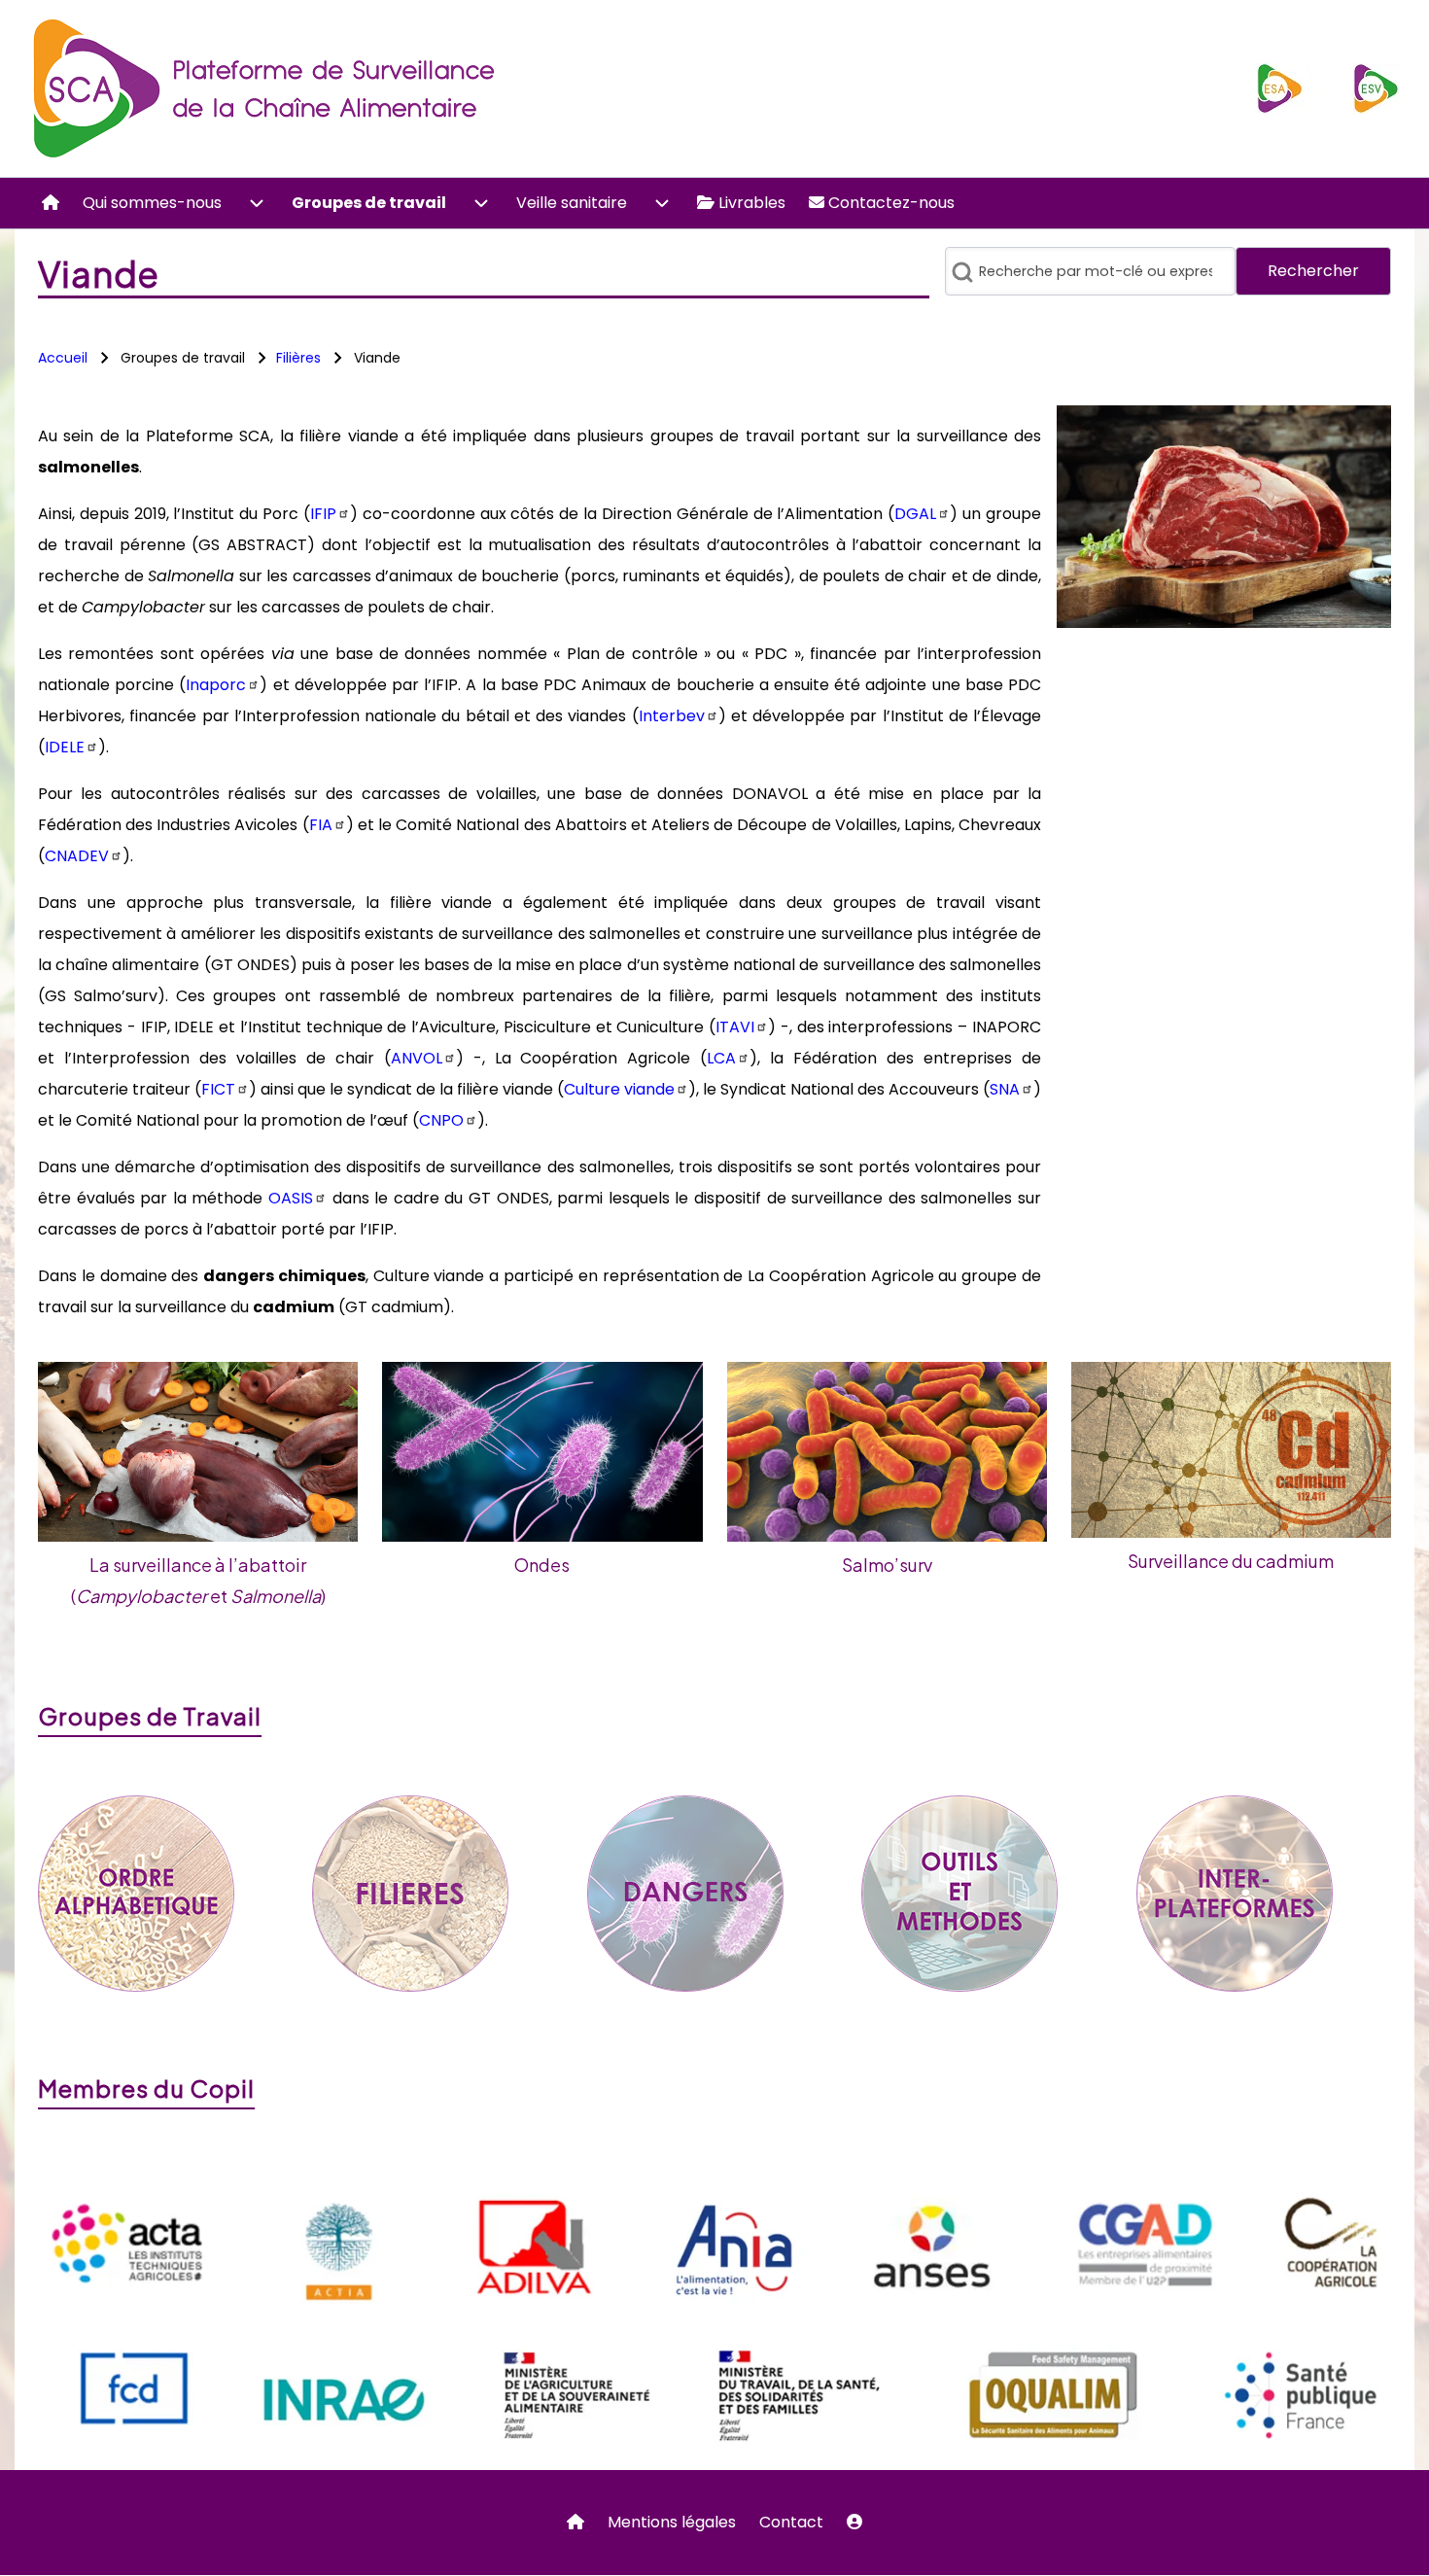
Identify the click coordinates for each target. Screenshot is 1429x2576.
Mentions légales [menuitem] (672, 2522)
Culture (619, 1089)
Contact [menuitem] (791, 2522)
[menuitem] (51, 203)
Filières (298, 358)
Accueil (63, 358)
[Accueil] (266, 88)
